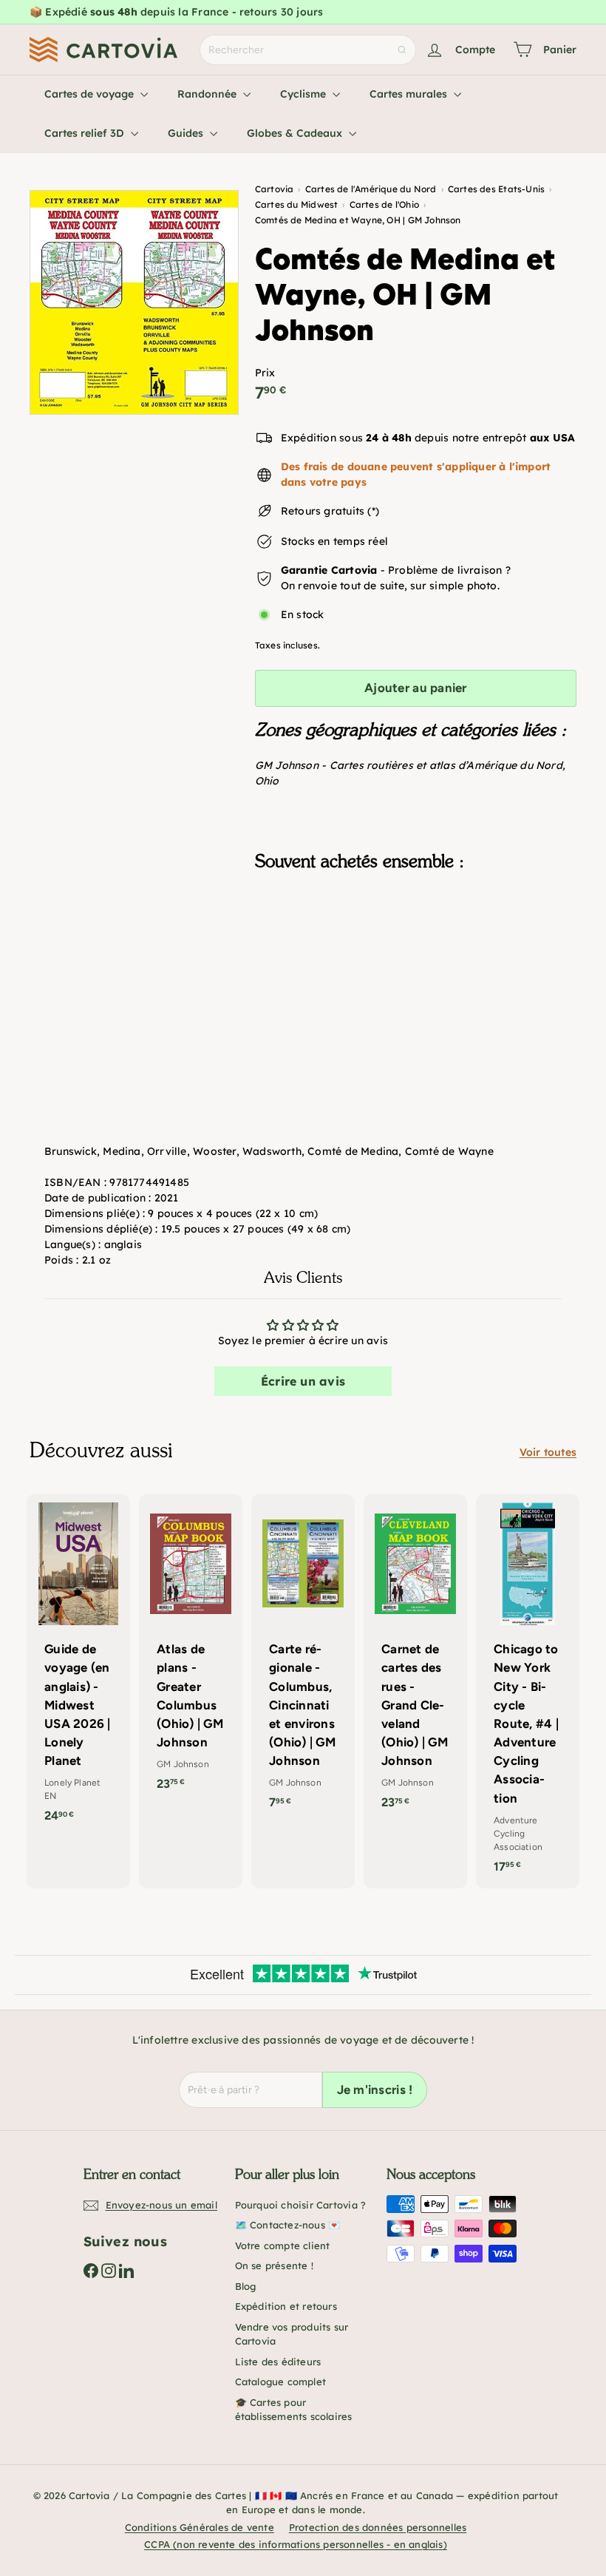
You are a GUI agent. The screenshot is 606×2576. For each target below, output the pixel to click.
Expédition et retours (286, 2306)
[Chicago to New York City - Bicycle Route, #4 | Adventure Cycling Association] (528, 1691)
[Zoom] (134, 302)
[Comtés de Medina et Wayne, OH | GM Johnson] (416, 957)
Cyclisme (304, 94)
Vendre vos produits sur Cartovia (292, 2334)
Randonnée (208, 94)
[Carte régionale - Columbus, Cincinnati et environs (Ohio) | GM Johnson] (303, 1659)
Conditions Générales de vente (200, 2527)
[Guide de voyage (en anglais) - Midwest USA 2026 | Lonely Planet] (78, 1666)
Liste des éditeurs (278, 2362)
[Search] (402, 50)
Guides (187, 133)
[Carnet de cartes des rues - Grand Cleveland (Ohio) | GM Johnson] (415, 1659)
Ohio (267, 781)
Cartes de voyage (91, 94)
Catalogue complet (281, 2382)
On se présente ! (274, 2265)
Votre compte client (283, 2245)
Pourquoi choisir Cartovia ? (301, 2205)
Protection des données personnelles (378, 2527)
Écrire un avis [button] (303, 1381)
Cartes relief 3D (86, 133)
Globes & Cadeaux (296, 133)
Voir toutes (548, 1452)
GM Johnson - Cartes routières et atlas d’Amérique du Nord (409, 765)
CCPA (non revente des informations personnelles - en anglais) (296, 2544)
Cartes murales (410, 94)
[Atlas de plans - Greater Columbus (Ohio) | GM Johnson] (191, 1650)
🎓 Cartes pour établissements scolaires (294, 2410)
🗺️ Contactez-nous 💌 (288, 2225)
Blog (246, 2286)
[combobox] (308, 50)
